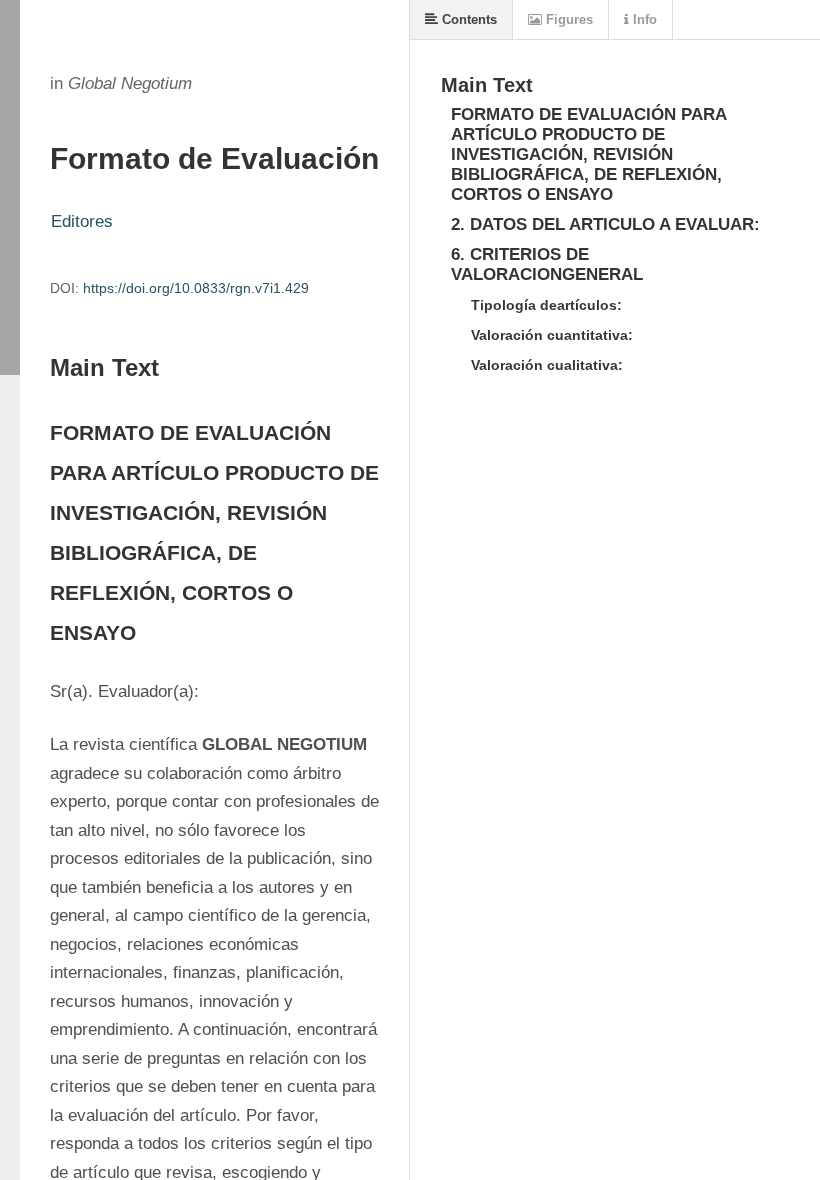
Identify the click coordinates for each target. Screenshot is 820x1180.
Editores (82, 221)
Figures (567, 19)
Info (643, 19)
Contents (467, 19)
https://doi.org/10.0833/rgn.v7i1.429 (196, 288)
